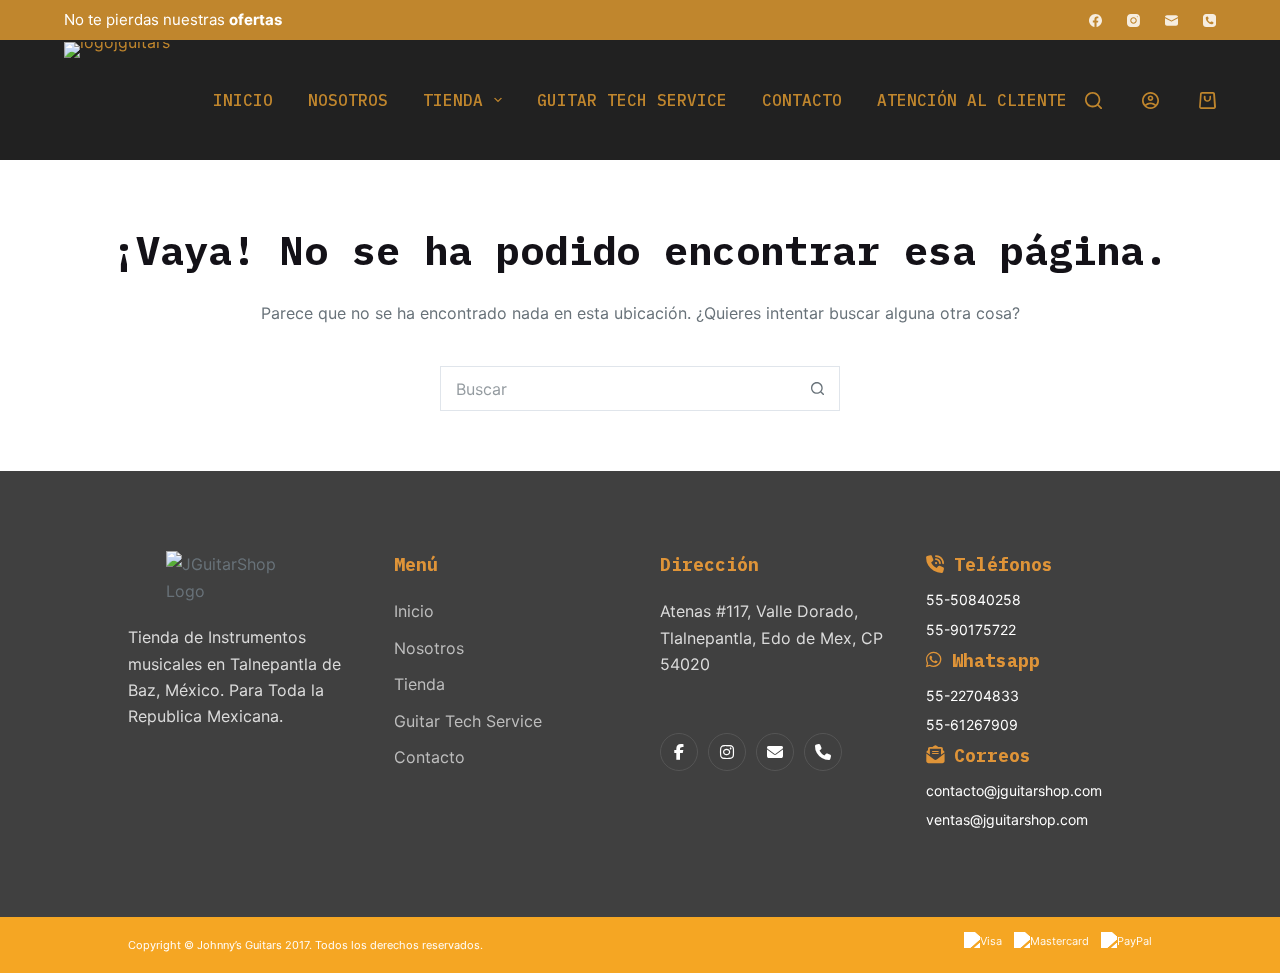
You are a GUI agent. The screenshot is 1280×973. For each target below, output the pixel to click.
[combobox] (618, 388)
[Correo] (775, 752)
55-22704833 (972, 695)
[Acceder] (1150, 100)
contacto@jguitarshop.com (1014, 790)
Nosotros (348, 100)
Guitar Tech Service (632, 100)
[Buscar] (1093, 100)
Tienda (453, 100)
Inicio (243, 100)
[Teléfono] (1209, 20)
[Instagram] (1133, 20)
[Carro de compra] (1207, 100)
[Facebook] (1095, 20)
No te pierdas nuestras (173, 19)
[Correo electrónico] (1171, 20)
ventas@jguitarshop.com (1007, 819)
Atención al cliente (972, 100)
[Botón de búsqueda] (817, 388)
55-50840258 (973, 599)
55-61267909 (972, 724)
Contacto (802, 100)
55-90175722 (971, 629)
